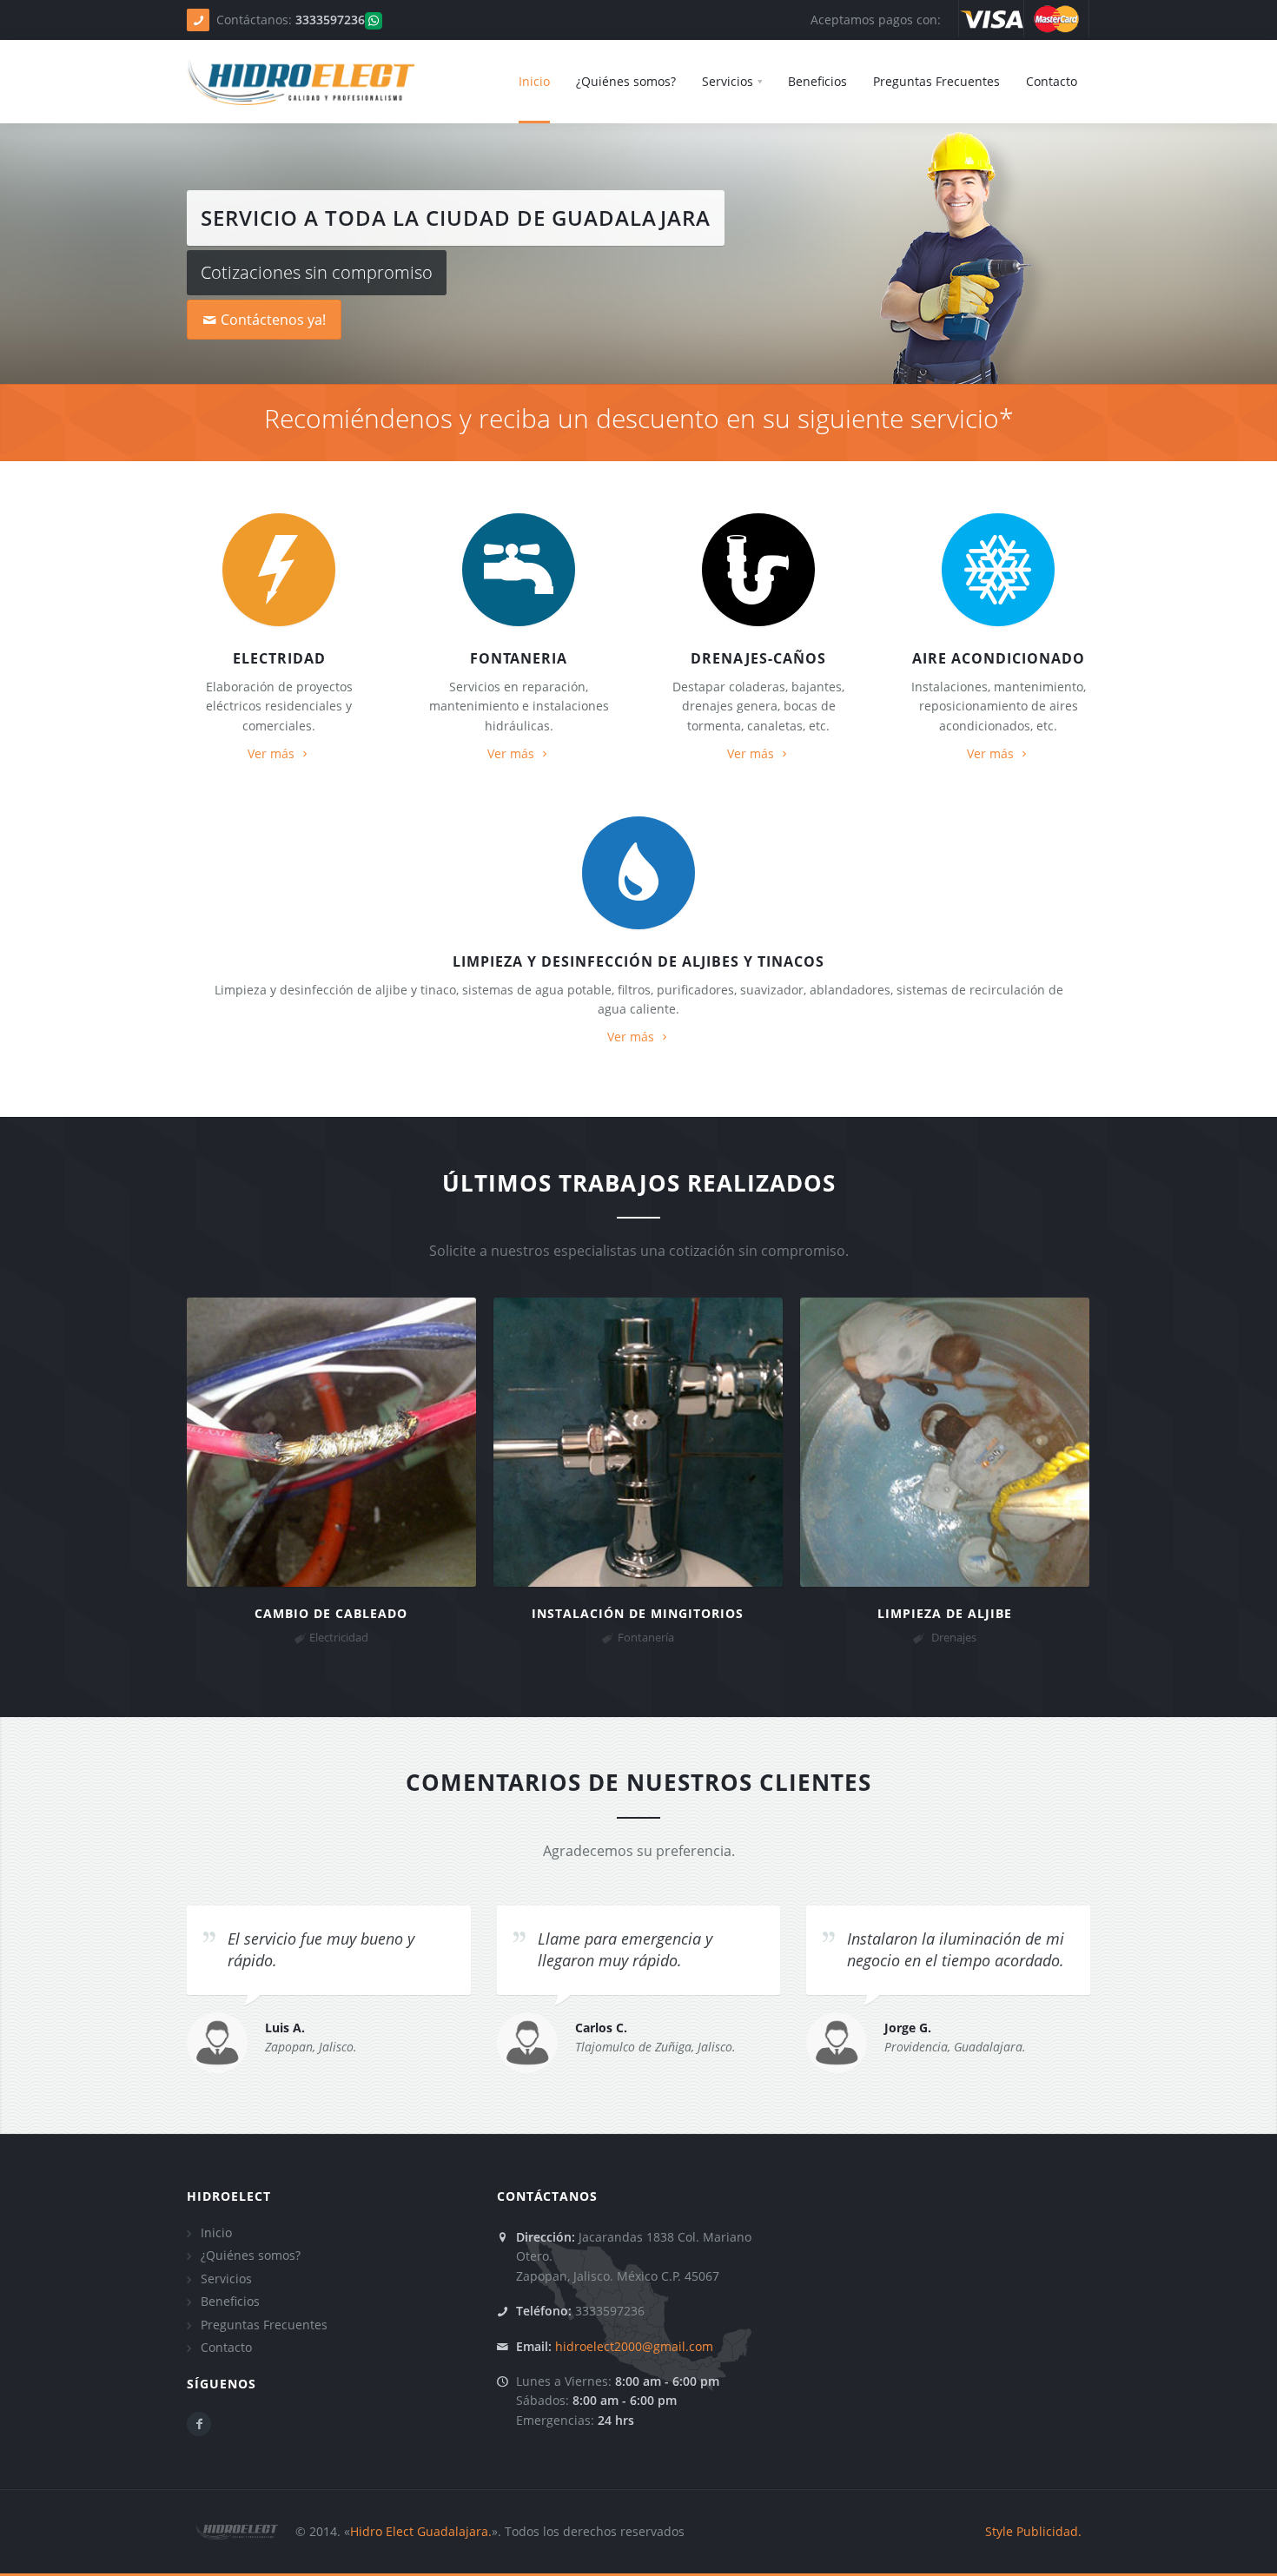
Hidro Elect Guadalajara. (421, 2531)
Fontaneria (519, 658)
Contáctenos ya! (273, 320)
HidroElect (229, 2196)
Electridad (279, 658)
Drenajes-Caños (758, 658)
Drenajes (954, 1637)
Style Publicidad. (1033, 2531)
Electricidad (339, 1637)
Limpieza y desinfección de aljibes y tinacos (638, 961)
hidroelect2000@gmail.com (634, 2346)
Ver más (271, 753)
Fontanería (646, 1637)
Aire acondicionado (999, 658)
